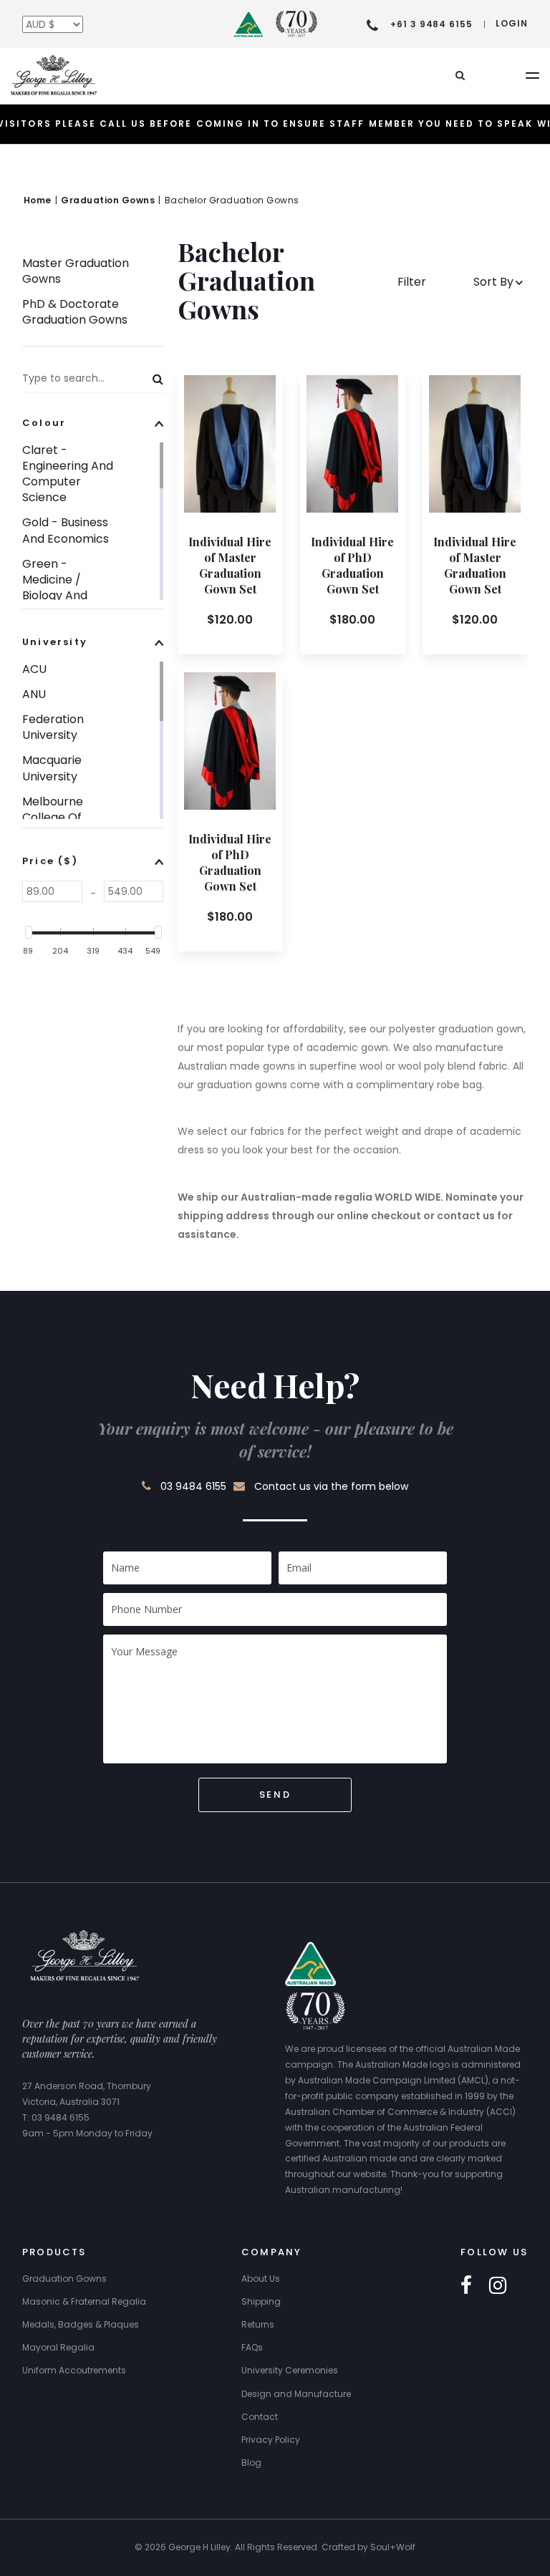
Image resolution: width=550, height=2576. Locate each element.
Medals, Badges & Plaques (81, 2324)
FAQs (252, 2347)
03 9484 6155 (193, 1486)
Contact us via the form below (331, 1486)
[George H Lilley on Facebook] (466, 2286)
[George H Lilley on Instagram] (498, 2286)
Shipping (261, 2301)
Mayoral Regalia (58, 2347)
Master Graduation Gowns (76, 271)
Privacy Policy (271, 2440)
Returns (258, 2324)
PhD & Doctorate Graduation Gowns (75, 312)
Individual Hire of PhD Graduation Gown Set (352, 565)
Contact (260, 2417)
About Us (261, 2279)
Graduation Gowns (64, 2279)
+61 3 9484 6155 (431, 24)
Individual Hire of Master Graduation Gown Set (230, 565)
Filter (413, 282)
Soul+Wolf (393, 2547)
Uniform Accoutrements (74, 2370)
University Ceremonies (290, 2370)
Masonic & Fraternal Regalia (84, 2301)
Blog (251, 2463)
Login (512, 23)
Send (275, 1795)
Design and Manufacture (296, 2394)
